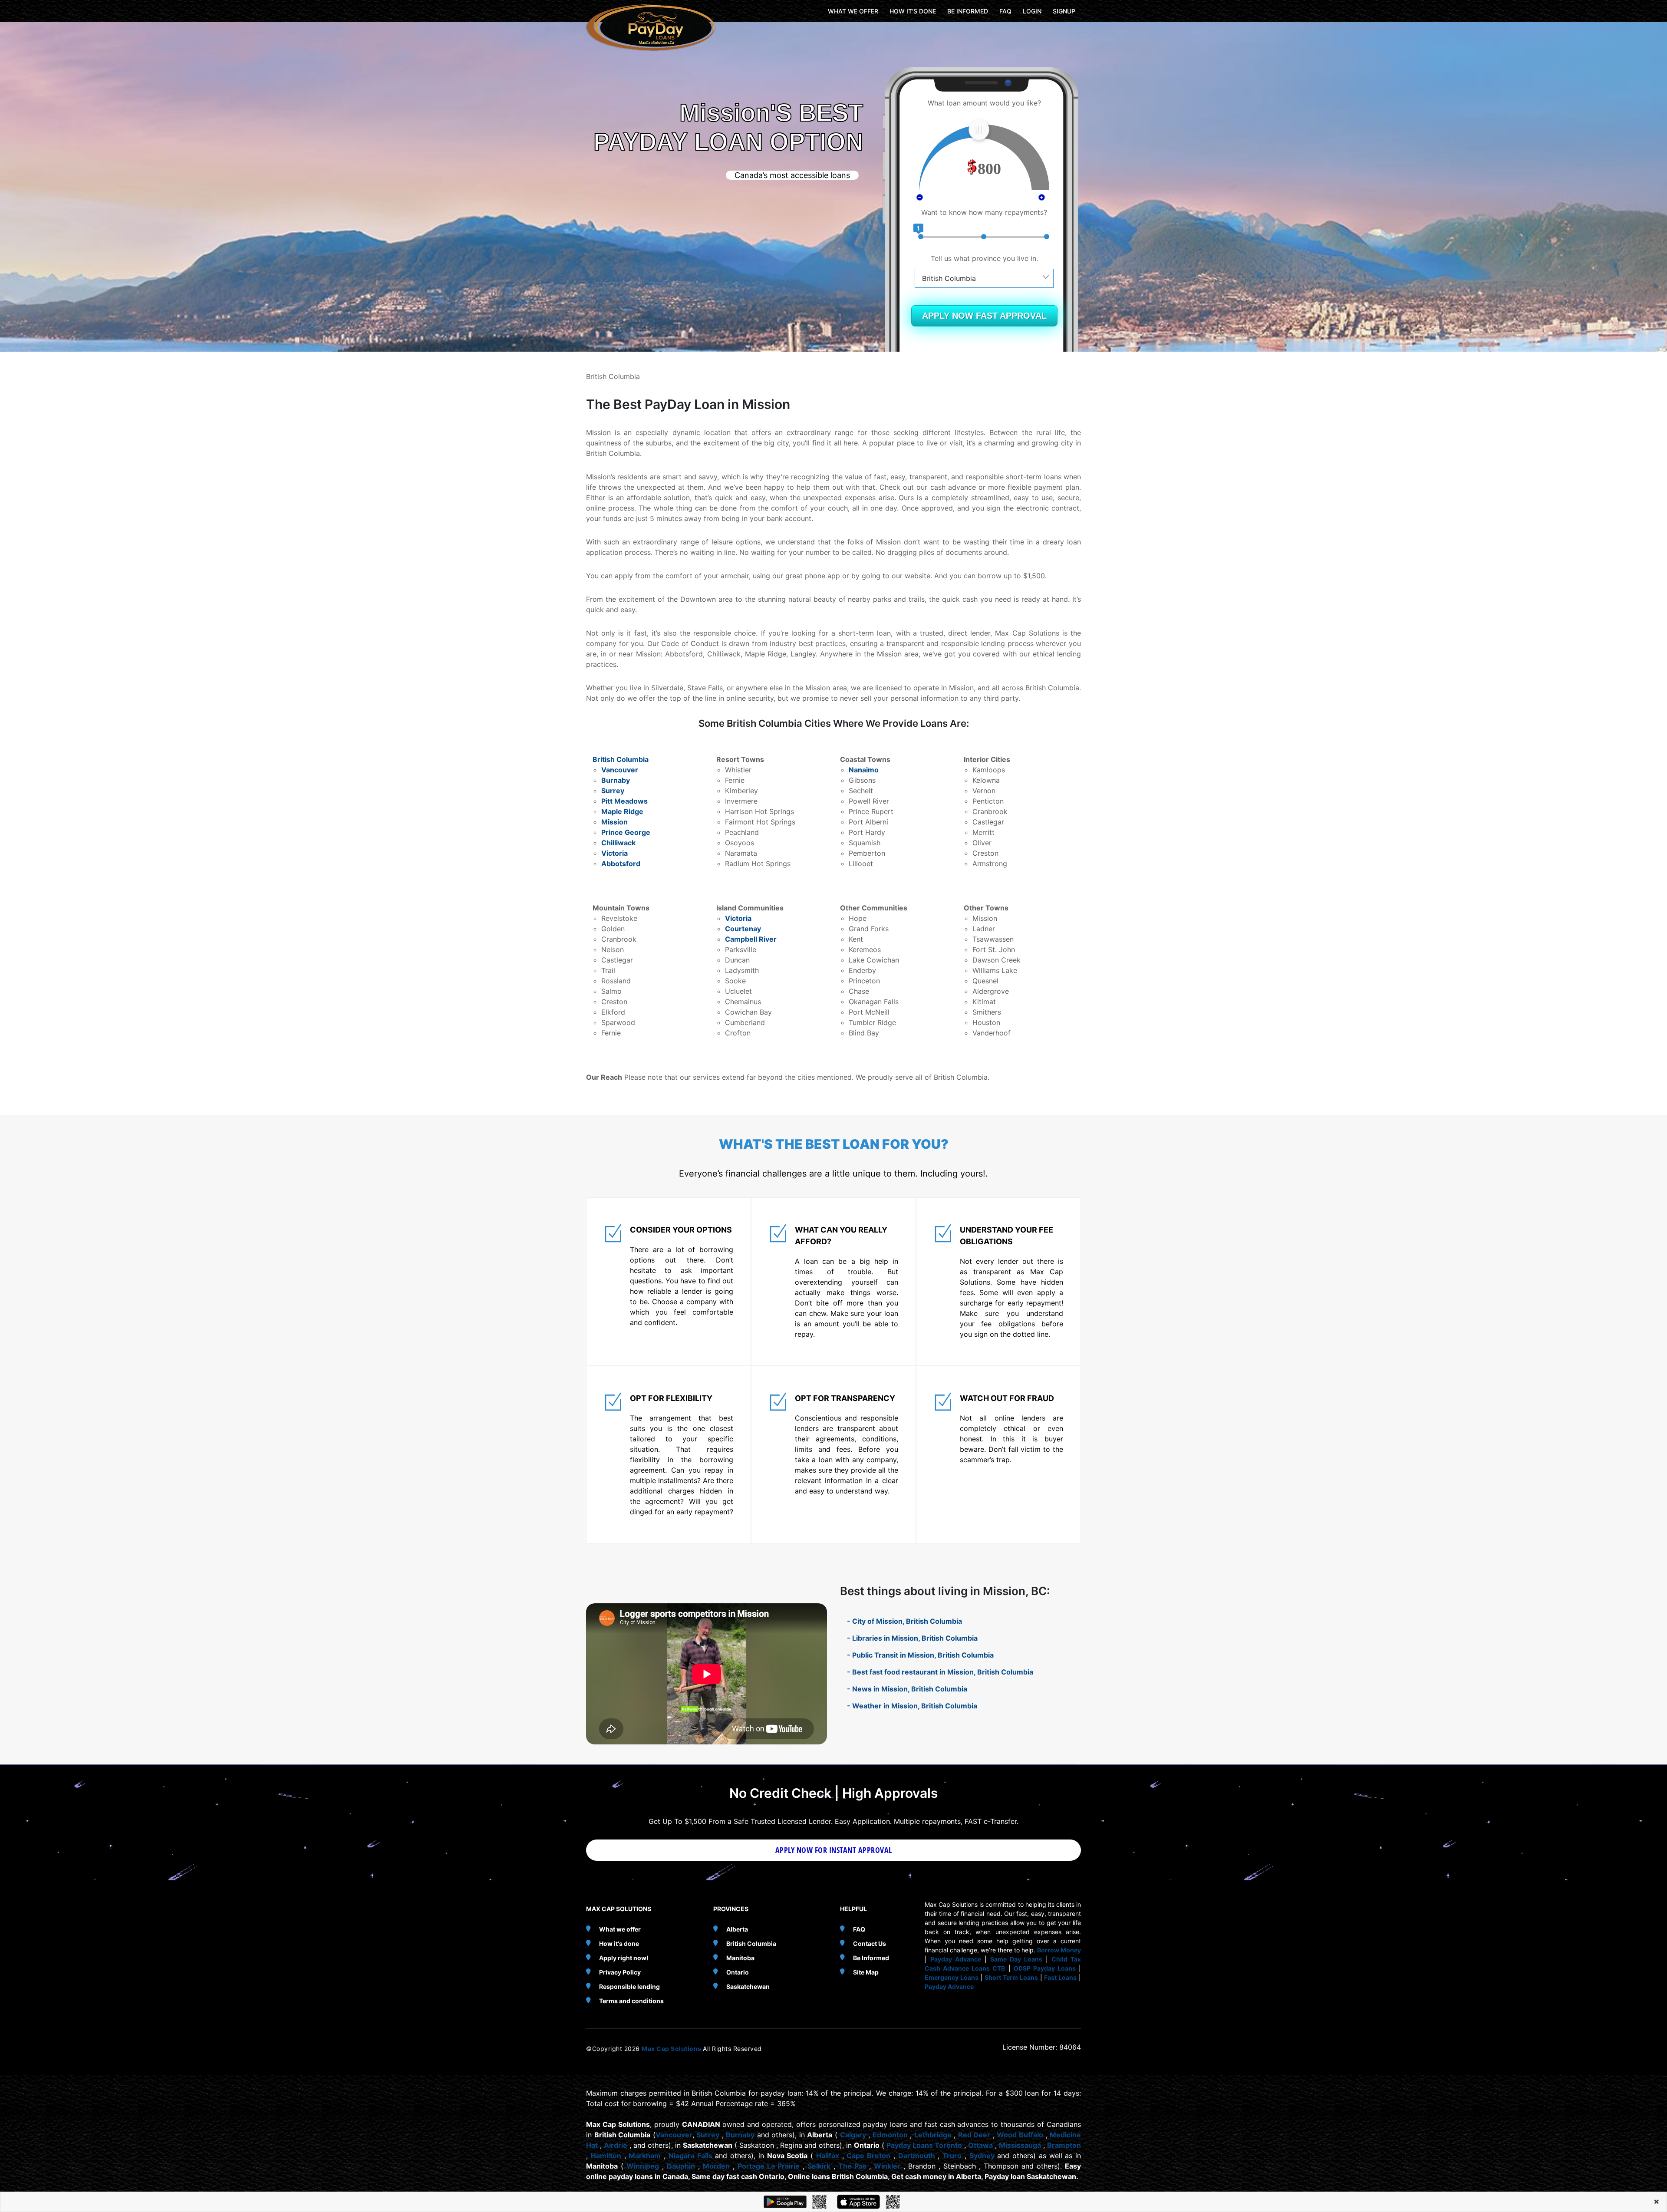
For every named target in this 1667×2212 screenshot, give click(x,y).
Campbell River (751, 939)
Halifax (828, 2156)
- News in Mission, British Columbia (907, 1689)
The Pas (852, 2166)
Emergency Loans (952, 1977)
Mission (614, 822)
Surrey (613, 791)
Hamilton (606, 2156)
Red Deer (974, 2135)
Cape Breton (868, 2156)
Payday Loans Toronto (924, 2145)
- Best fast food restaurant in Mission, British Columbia (940, 1672)
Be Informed (871, 1958)
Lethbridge (933, 2135)
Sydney (982, 2156)
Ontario (738, 1972)
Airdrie (616, 2145)
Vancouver (620, 770)
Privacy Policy (620, 1972)
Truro (952, 2156)
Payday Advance (956, 1959)
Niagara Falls (690, 2156)
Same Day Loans (1016, 1959)
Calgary (853, 2135)
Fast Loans (1060, 1977)
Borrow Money (1059, 1950)
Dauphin (681, 2166)
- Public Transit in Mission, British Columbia (920, 1655)
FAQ (1005, 11)
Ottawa (980, 2145)
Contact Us (870, 1943)
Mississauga (1020, 2145)
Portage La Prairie (769, 2166)
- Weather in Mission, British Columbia (912, 1706)
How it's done (619, 1943)
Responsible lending (629, 1986)
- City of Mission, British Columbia (904, 1621)
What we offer (620, 1929)
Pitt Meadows (624, 801)
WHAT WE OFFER (853, 11)
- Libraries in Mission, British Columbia (912, 1638)
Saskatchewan (748, 1986)
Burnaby (616, 780)
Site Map (866, 1972)
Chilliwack (618, 843)
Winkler (887, 2166)
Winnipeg (643, 2166)
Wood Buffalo (1020, 2135)
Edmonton (890, 2135)
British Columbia (621, 759)
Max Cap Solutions (672, 2049)
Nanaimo (864, 770)
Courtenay (743, 929)
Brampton (1064, 2145)
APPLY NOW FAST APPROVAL (984, 316)
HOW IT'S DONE (913, 11)
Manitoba (740, 1958)
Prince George (626, 832)
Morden (716, 2166)
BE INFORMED (968, 11)
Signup (1064, 11)
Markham (645, 2156)
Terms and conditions (631, 2001)
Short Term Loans (1011, 1977)
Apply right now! (624, 1958)
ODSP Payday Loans (1045, 1968)
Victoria (614, 853)
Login (1032, 11)
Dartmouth (917, 2156)
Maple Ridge (622, 811)
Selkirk (819, 2166)
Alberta (737, 1929)
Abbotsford (621, 864)
